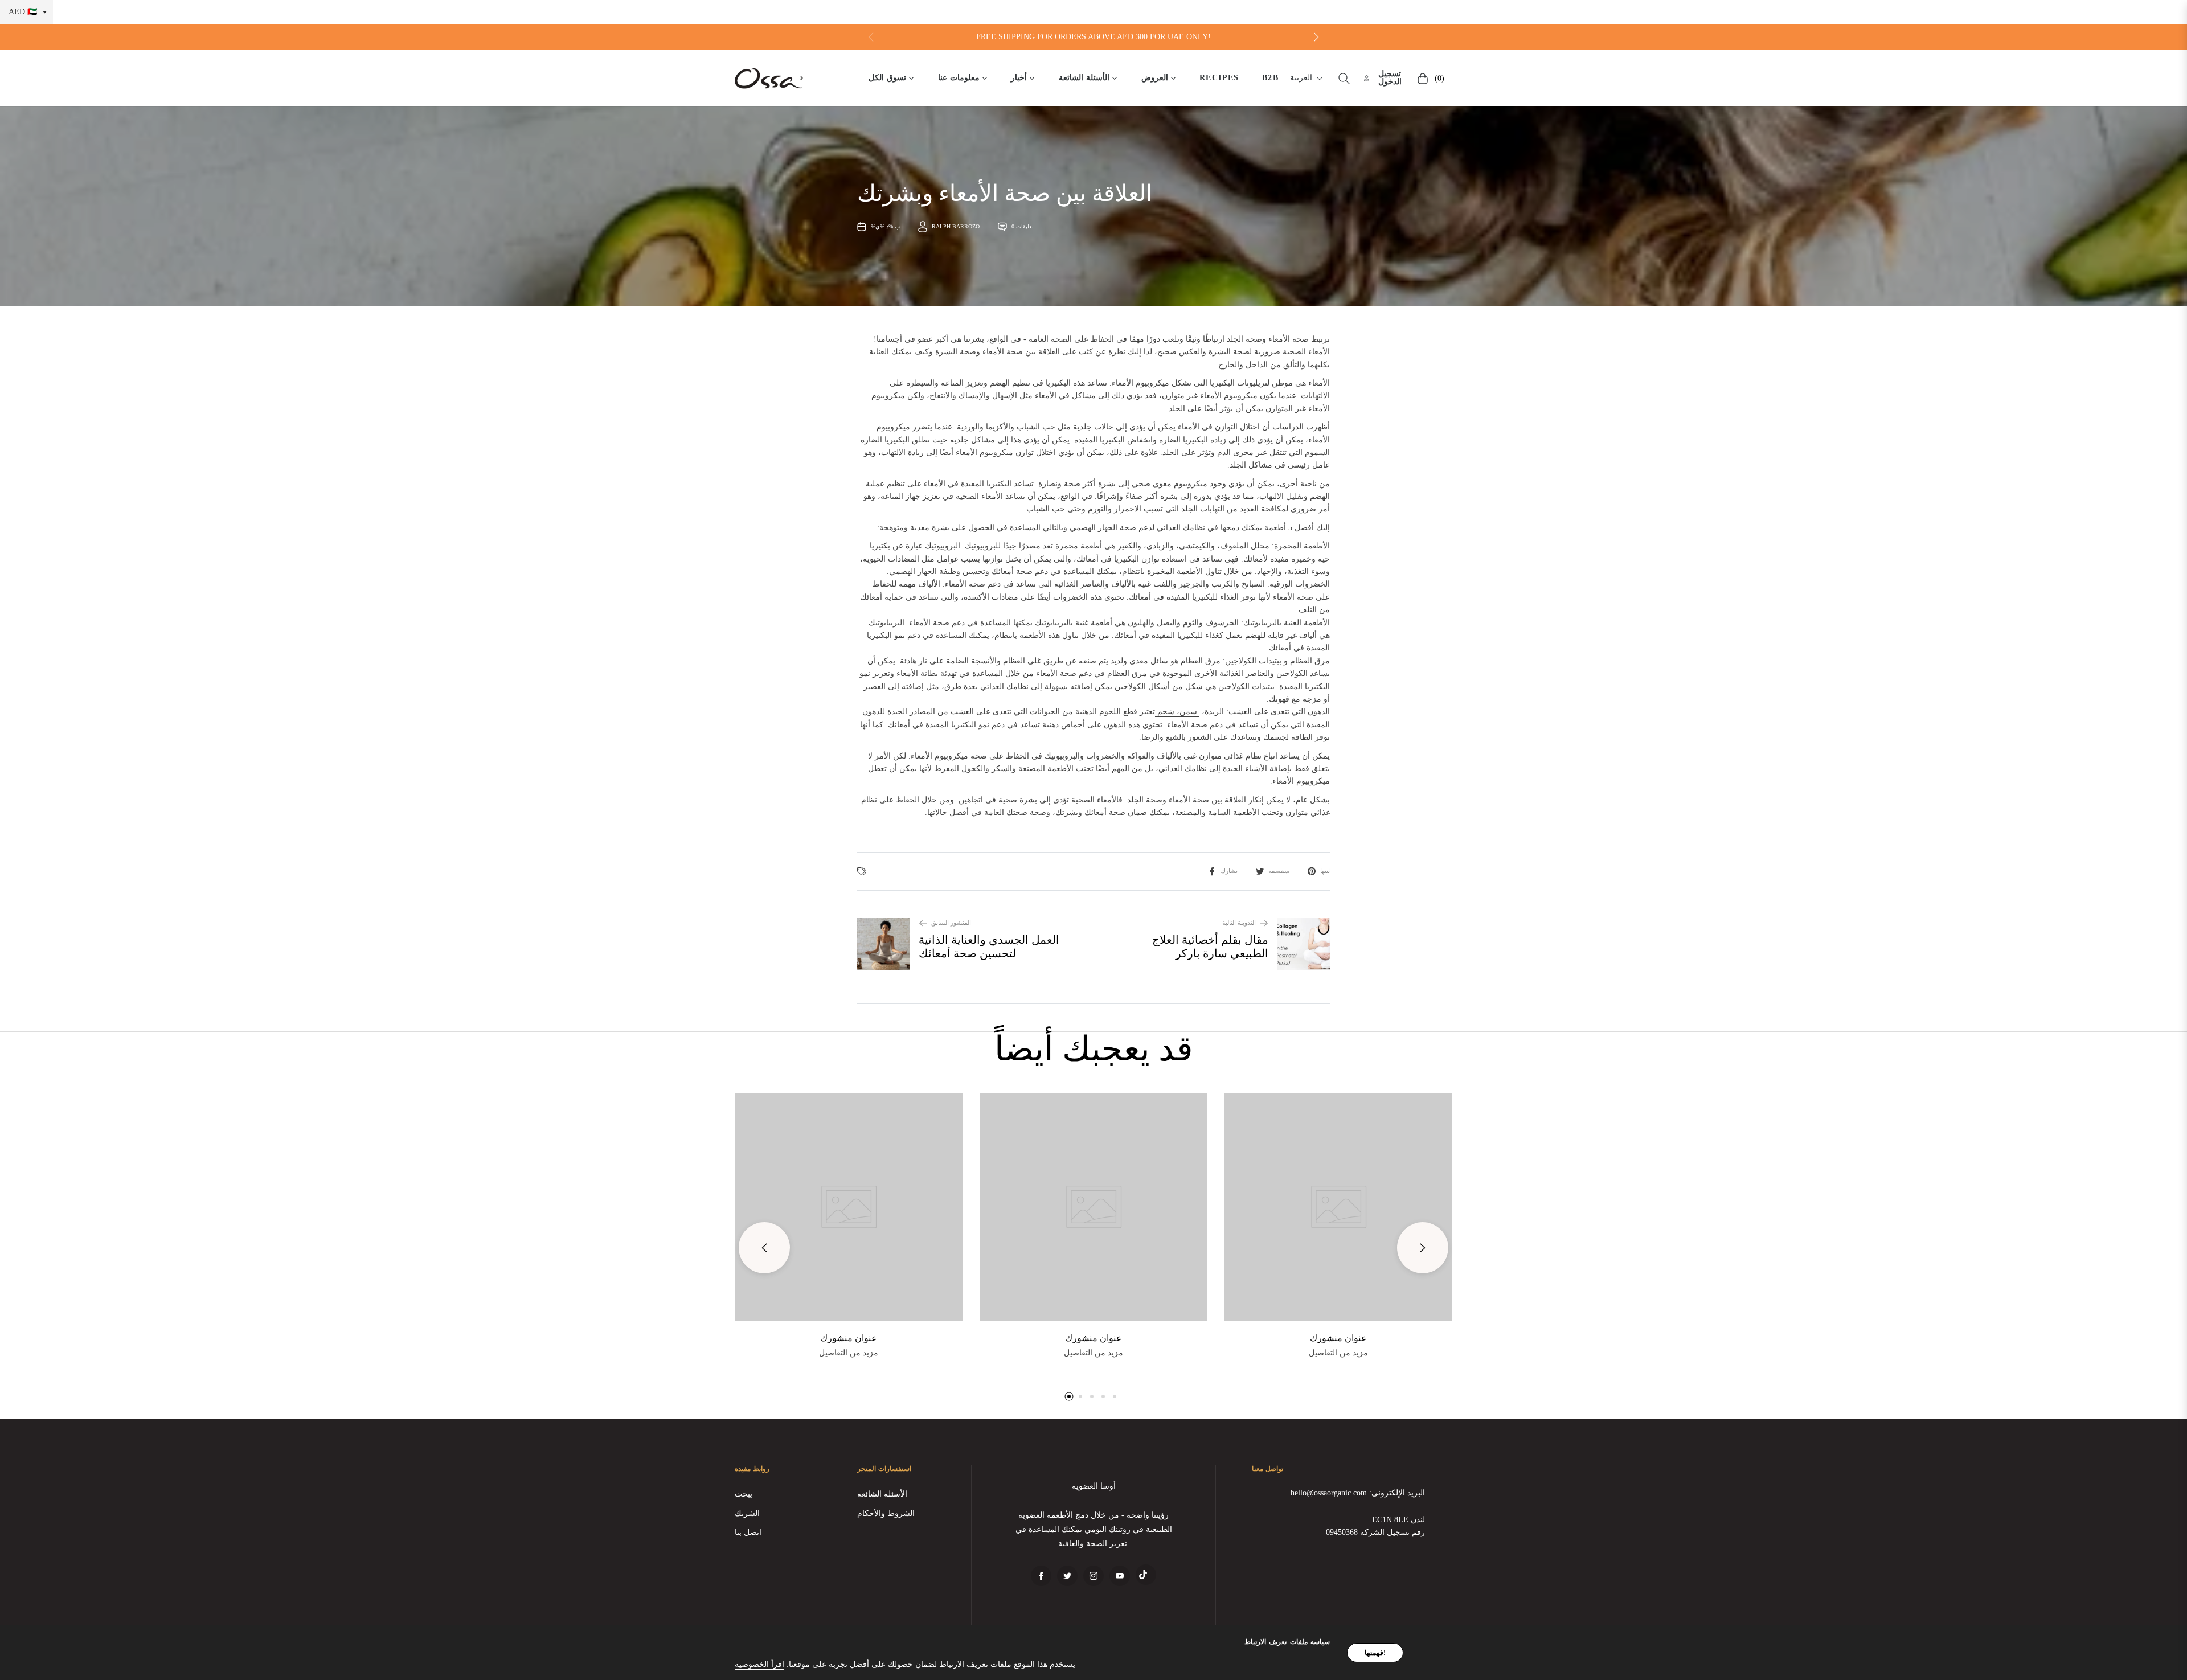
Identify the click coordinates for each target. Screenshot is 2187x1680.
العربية (1301, 78)
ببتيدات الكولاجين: (1252, 661)
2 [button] (1080, 1396)
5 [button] (1115, 1396)
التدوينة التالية (1239, 923)
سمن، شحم (1177, 712)
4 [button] (1103, 1396)
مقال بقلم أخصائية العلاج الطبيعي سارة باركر (1210, 946)
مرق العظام (1310, 661)
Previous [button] (764, 1248)
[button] (1316, 37)
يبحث (744, 1494)
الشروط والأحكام (886, 1513)
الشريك (747, 1513)
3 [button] (1092, 1396)
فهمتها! (1375, 1653)
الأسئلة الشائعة (882, 1494)
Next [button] (1423, 1248)
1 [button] (1069, 1396)
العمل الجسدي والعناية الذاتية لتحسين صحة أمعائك (989, 946)
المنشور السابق (951, 923)
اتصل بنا (748, 1532)
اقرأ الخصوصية (759, 1664)
